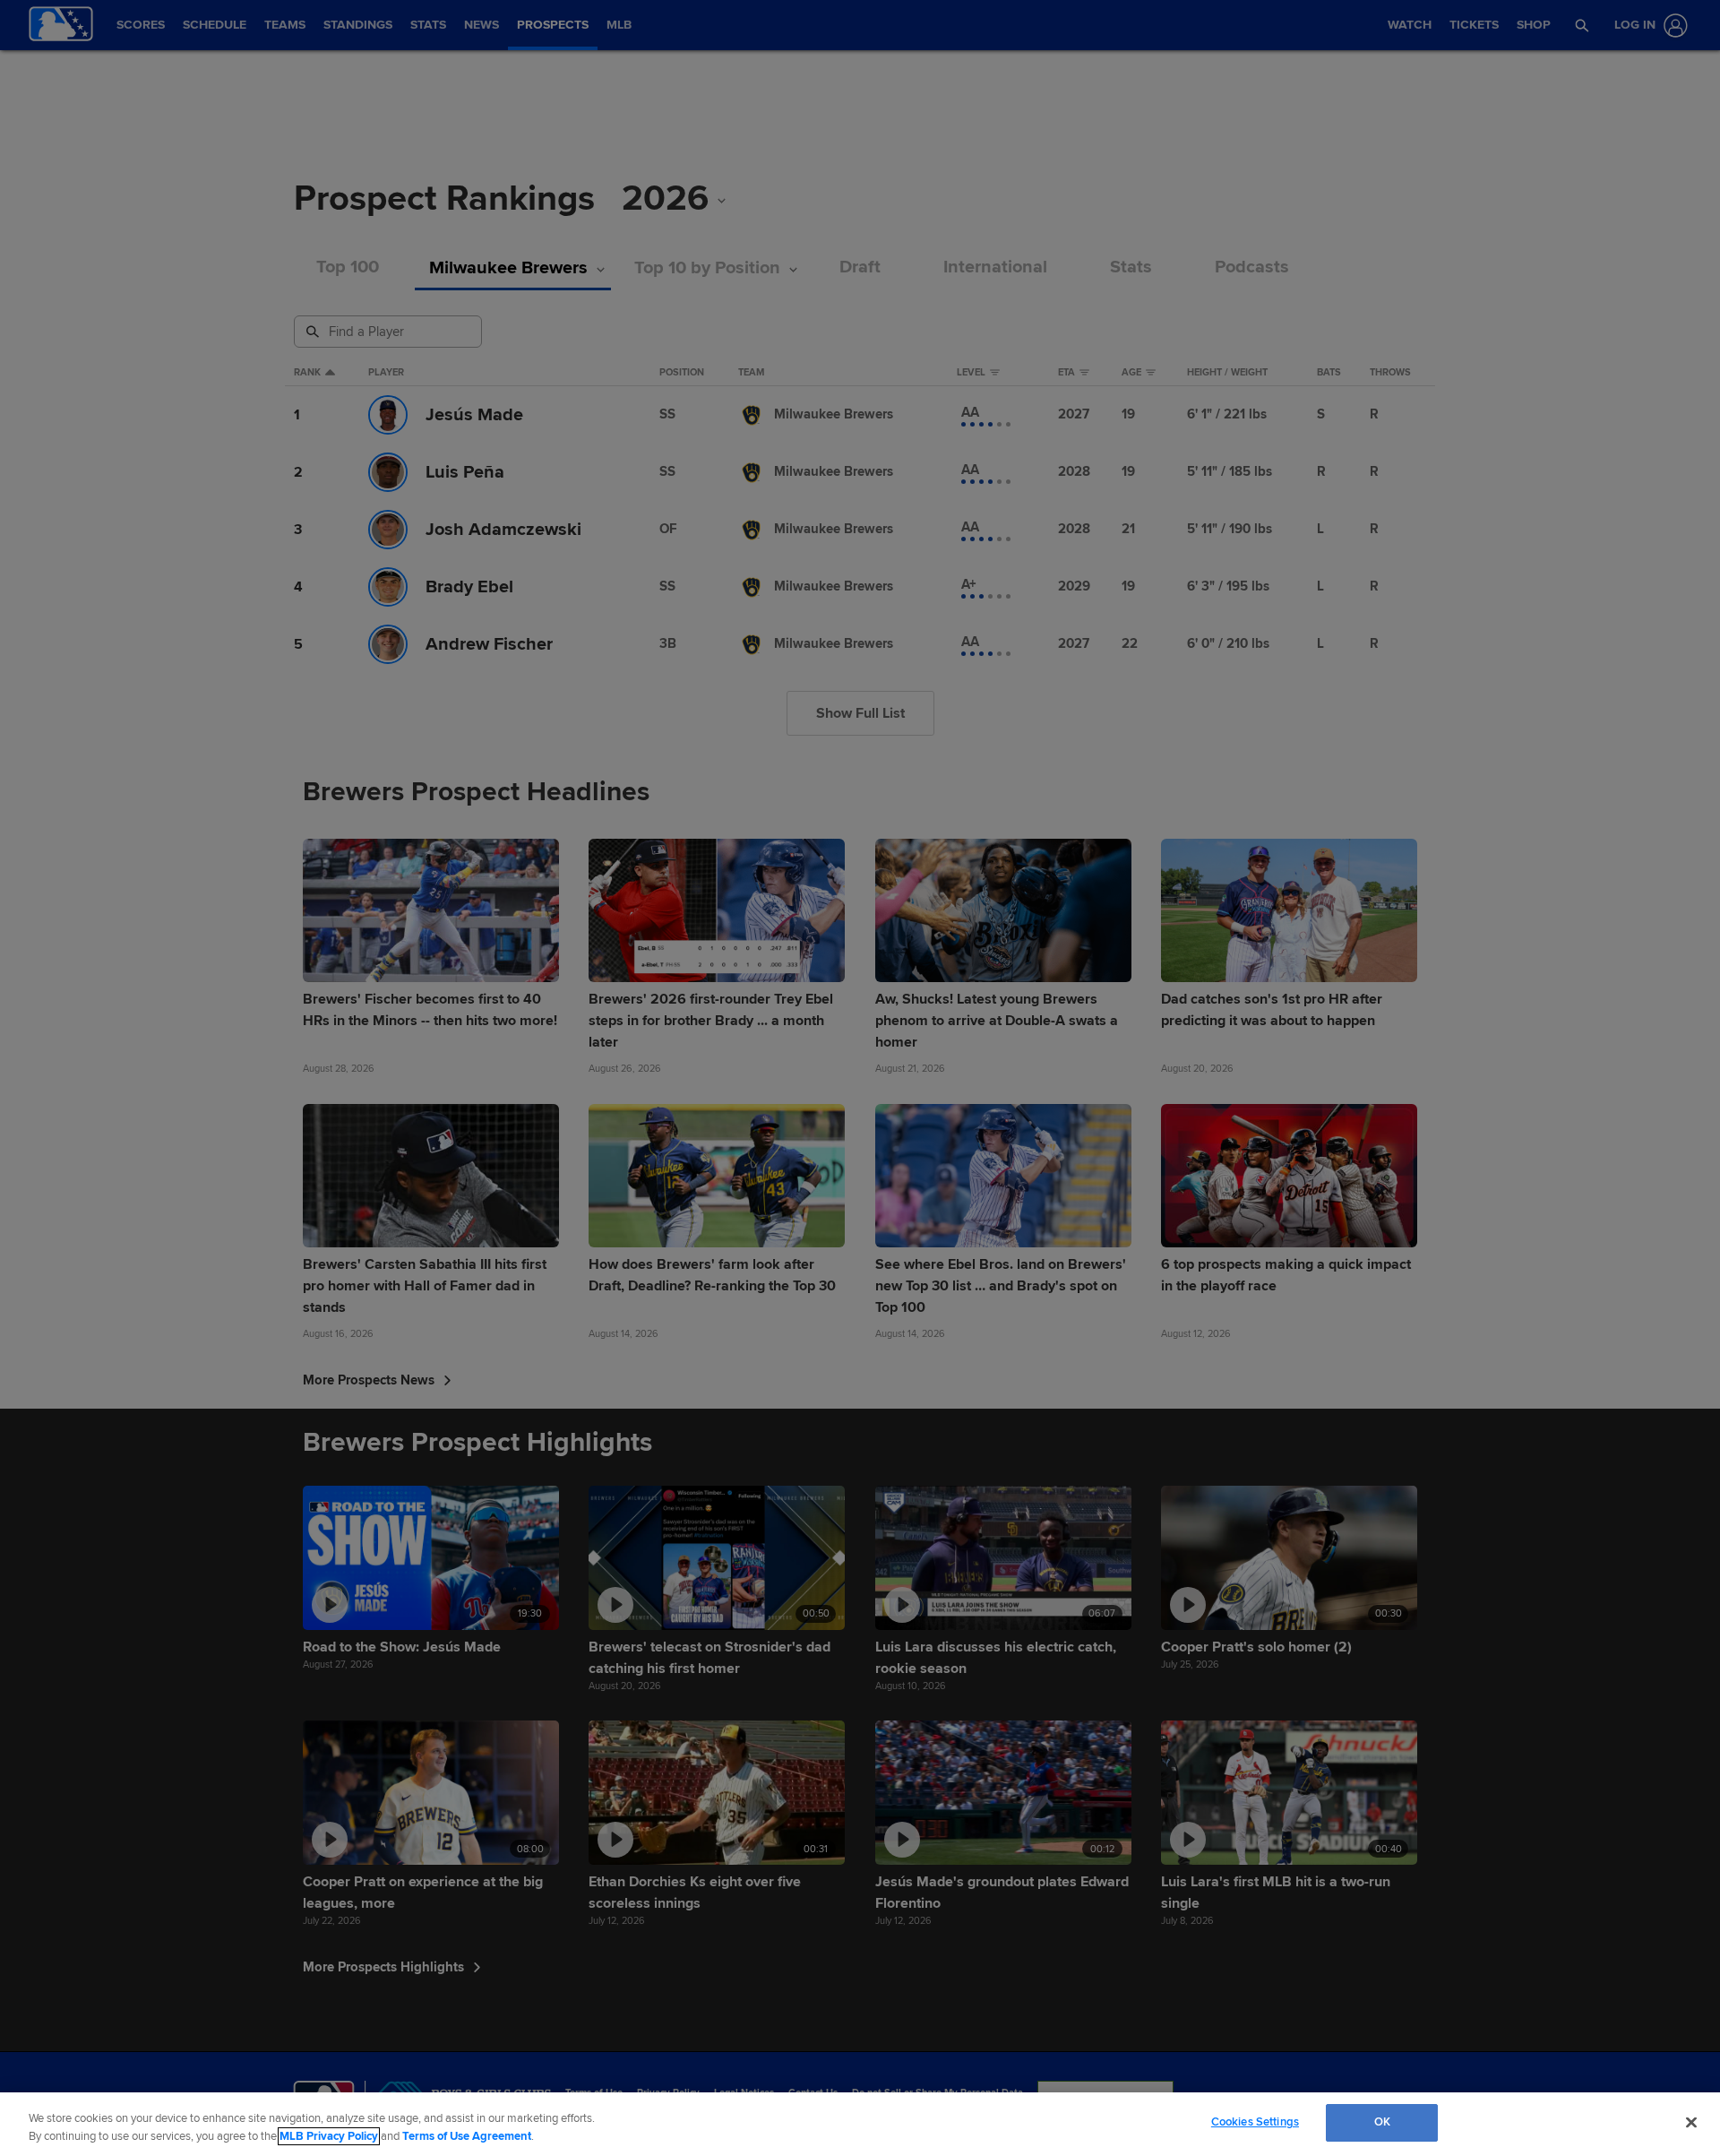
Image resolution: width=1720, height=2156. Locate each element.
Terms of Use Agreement (467, 2136)
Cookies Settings (1255, 2122)
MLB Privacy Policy (329, 2136)
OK (1382, 2122)
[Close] (1691, 2122)
